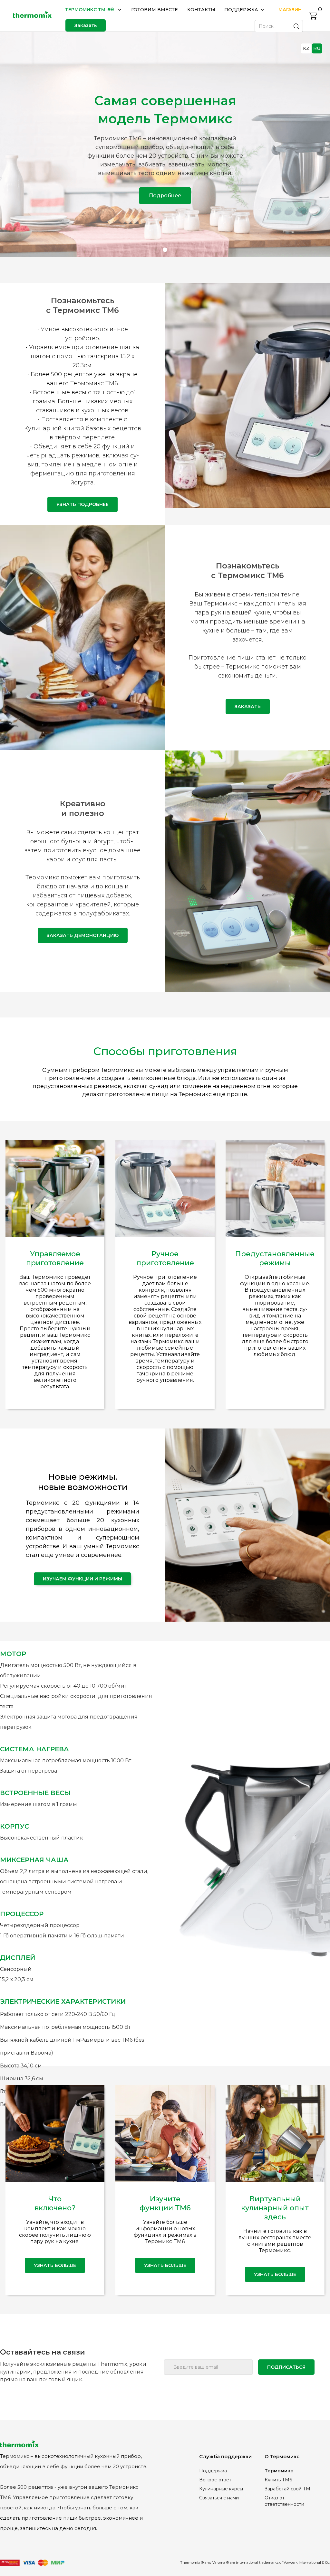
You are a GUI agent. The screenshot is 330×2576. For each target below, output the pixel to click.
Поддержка (213, 2471)
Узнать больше (165, 2265)
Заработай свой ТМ (287, 2489)
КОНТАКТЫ (201, 10)
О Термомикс (282, 2456)
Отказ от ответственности (284, 2501)
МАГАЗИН (290, 10)
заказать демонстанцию (83, 935)
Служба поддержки (225, 2456)
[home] (32, 16)
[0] (313, 16)
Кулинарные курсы (221, 2489)
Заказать (86, 25)
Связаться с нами (219, 2498)
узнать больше (55, 2265)
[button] (94, 10)
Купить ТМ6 (278, 2480)
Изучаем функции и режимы (82, 1579)
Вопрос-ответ (215, 2480)
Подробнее (165, 196)
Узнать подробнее (82, 504)
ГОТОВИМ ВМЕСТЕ (155, 10)
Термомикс (279, 2471)
